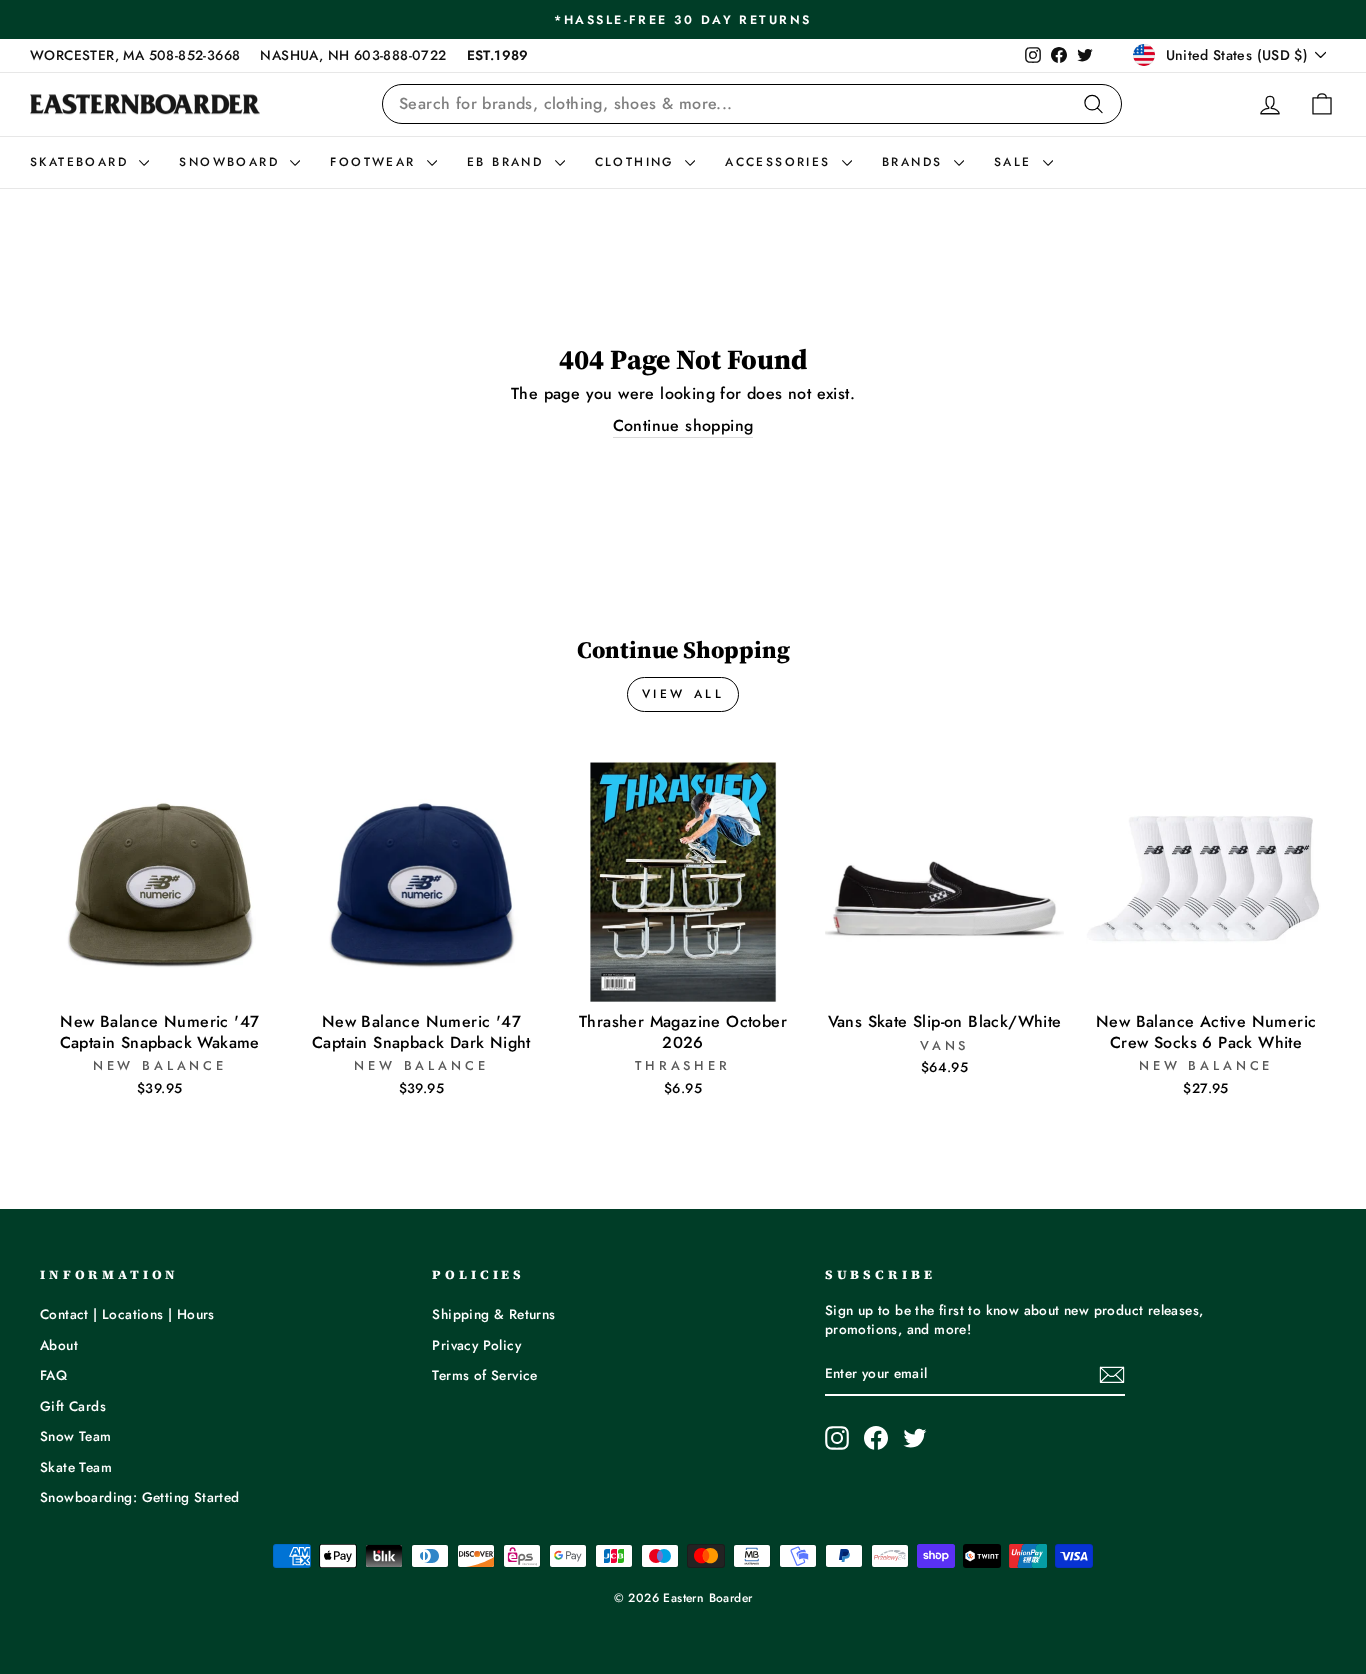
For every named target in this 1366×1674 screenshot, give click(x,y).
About (59, 1345)
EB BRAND (508, 162)
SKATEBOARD (82, 162)
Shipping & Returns (493, 1314)
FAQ (53, 1375)
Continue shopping (683, 426)
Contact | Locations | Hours (127, 1314)
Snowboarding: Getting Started (140, 1497)
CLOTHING (638, 162)
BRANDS (915, 162)
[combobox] (752, 104)
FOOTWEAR (376, 162)
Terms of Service (484, 1375)
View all (683, 694)
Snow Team (76, 1436)
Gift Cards (73, 1406)
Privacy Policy (476, 1345)
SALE (1016, 162)
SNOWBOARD (232, 162)
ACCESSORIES (781, 162)
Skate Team (76, 1467)
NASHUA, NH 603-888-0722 (353, 55)
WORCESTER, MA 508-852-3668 (135, 55)
